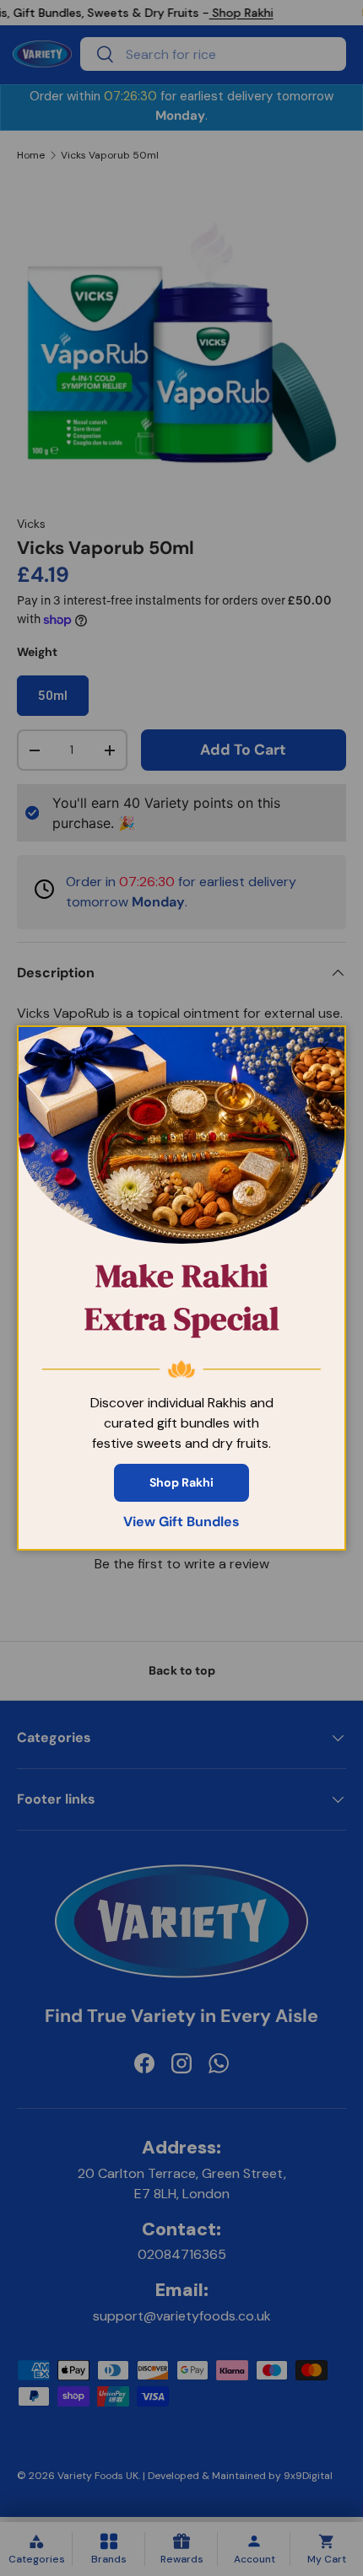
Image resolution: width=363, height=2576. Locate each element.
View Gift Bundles (181, 1522)
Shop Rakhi (181, 1482)
